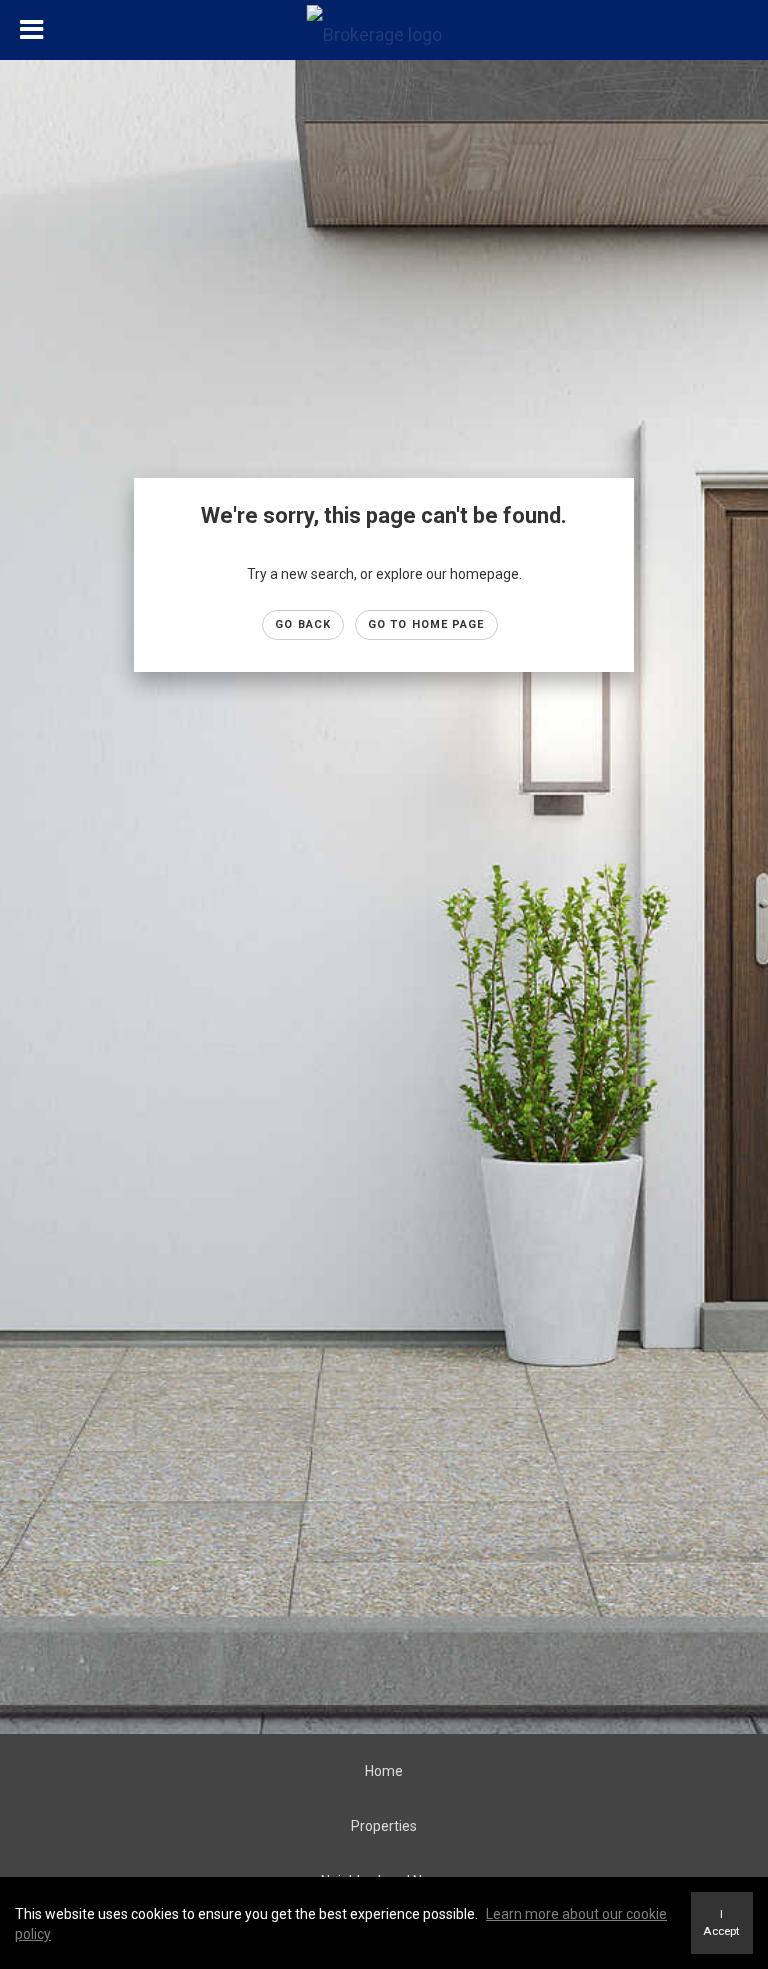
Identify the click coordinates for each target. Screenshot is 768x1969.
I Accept (721, 1922)
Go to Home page (426, 624)
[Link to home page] (384, 30)
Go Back (303, 624)
